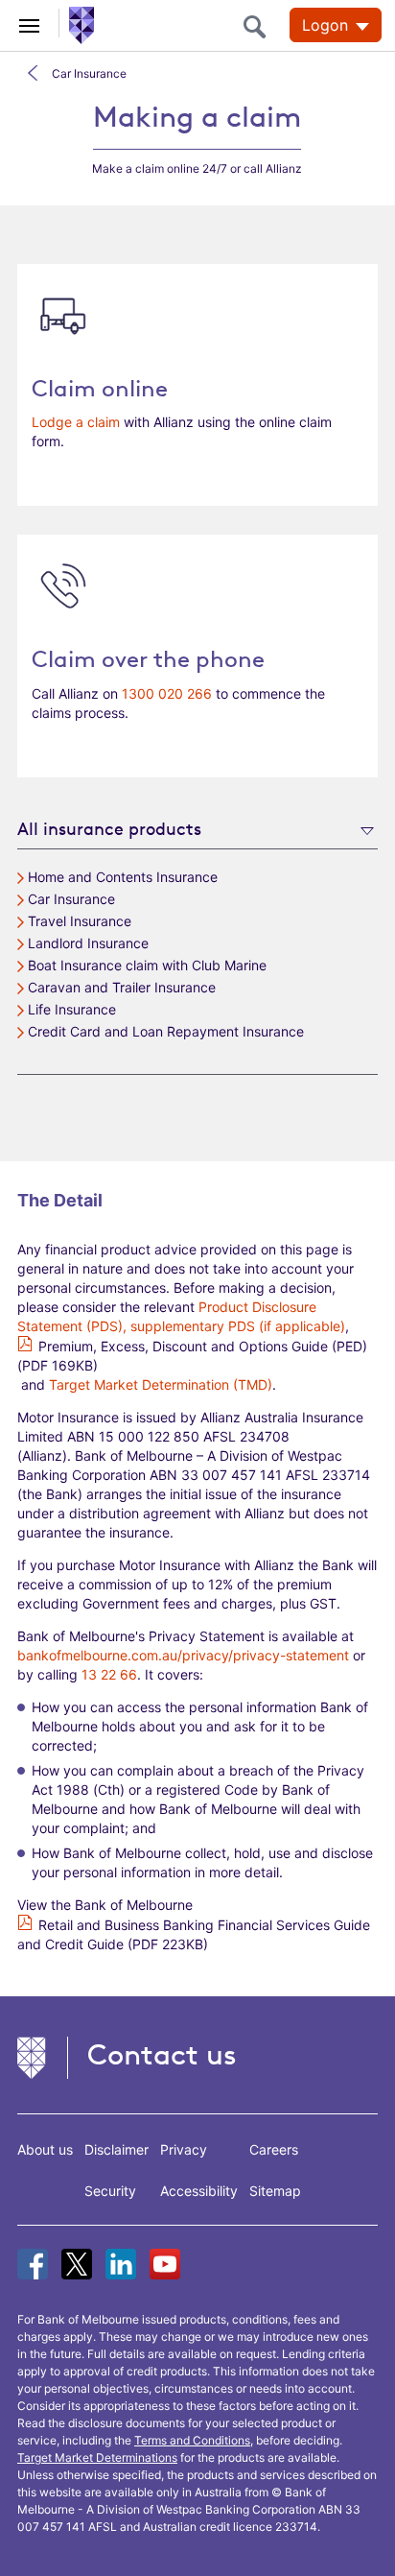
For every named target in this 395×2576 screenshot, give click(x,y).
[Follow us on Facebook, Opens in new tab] (33, 2264)
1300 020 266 (167, 693)
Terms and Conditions (192, 2440)
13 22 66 (109, 1674)
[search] (260, 26)
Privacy (184, 2149)
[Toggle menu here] (30, 23)
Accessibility (199, 2191)
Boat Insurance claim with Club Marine (147, 965)
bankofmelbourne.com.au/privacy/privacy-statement (183, 1655)
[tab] (197, 828)
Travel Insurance (80, 921)
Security (110, 2191)
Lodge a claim (76, 422)
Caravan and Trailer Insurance (122, 987)
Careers (274, 2149)
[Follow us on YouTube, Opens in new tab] (165, 2264)
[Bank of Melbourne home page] (77, 24)
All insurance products (109, 828)
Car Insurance (89, 73)
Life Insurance (72, 1009)
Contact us (162, 2054)
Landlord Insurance (88, 943)
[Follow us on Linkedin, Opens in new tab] (121, 2264)
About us (45, 2149)
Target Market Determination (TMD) (161, 1384)
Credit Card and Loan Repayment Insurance (166, 1031)
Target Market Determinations (97, 2457)
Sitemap (275, 2191)
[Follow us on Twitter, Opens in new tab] (77, 2264)
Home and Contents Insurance (123, 877)
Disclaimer (116, 2149)
